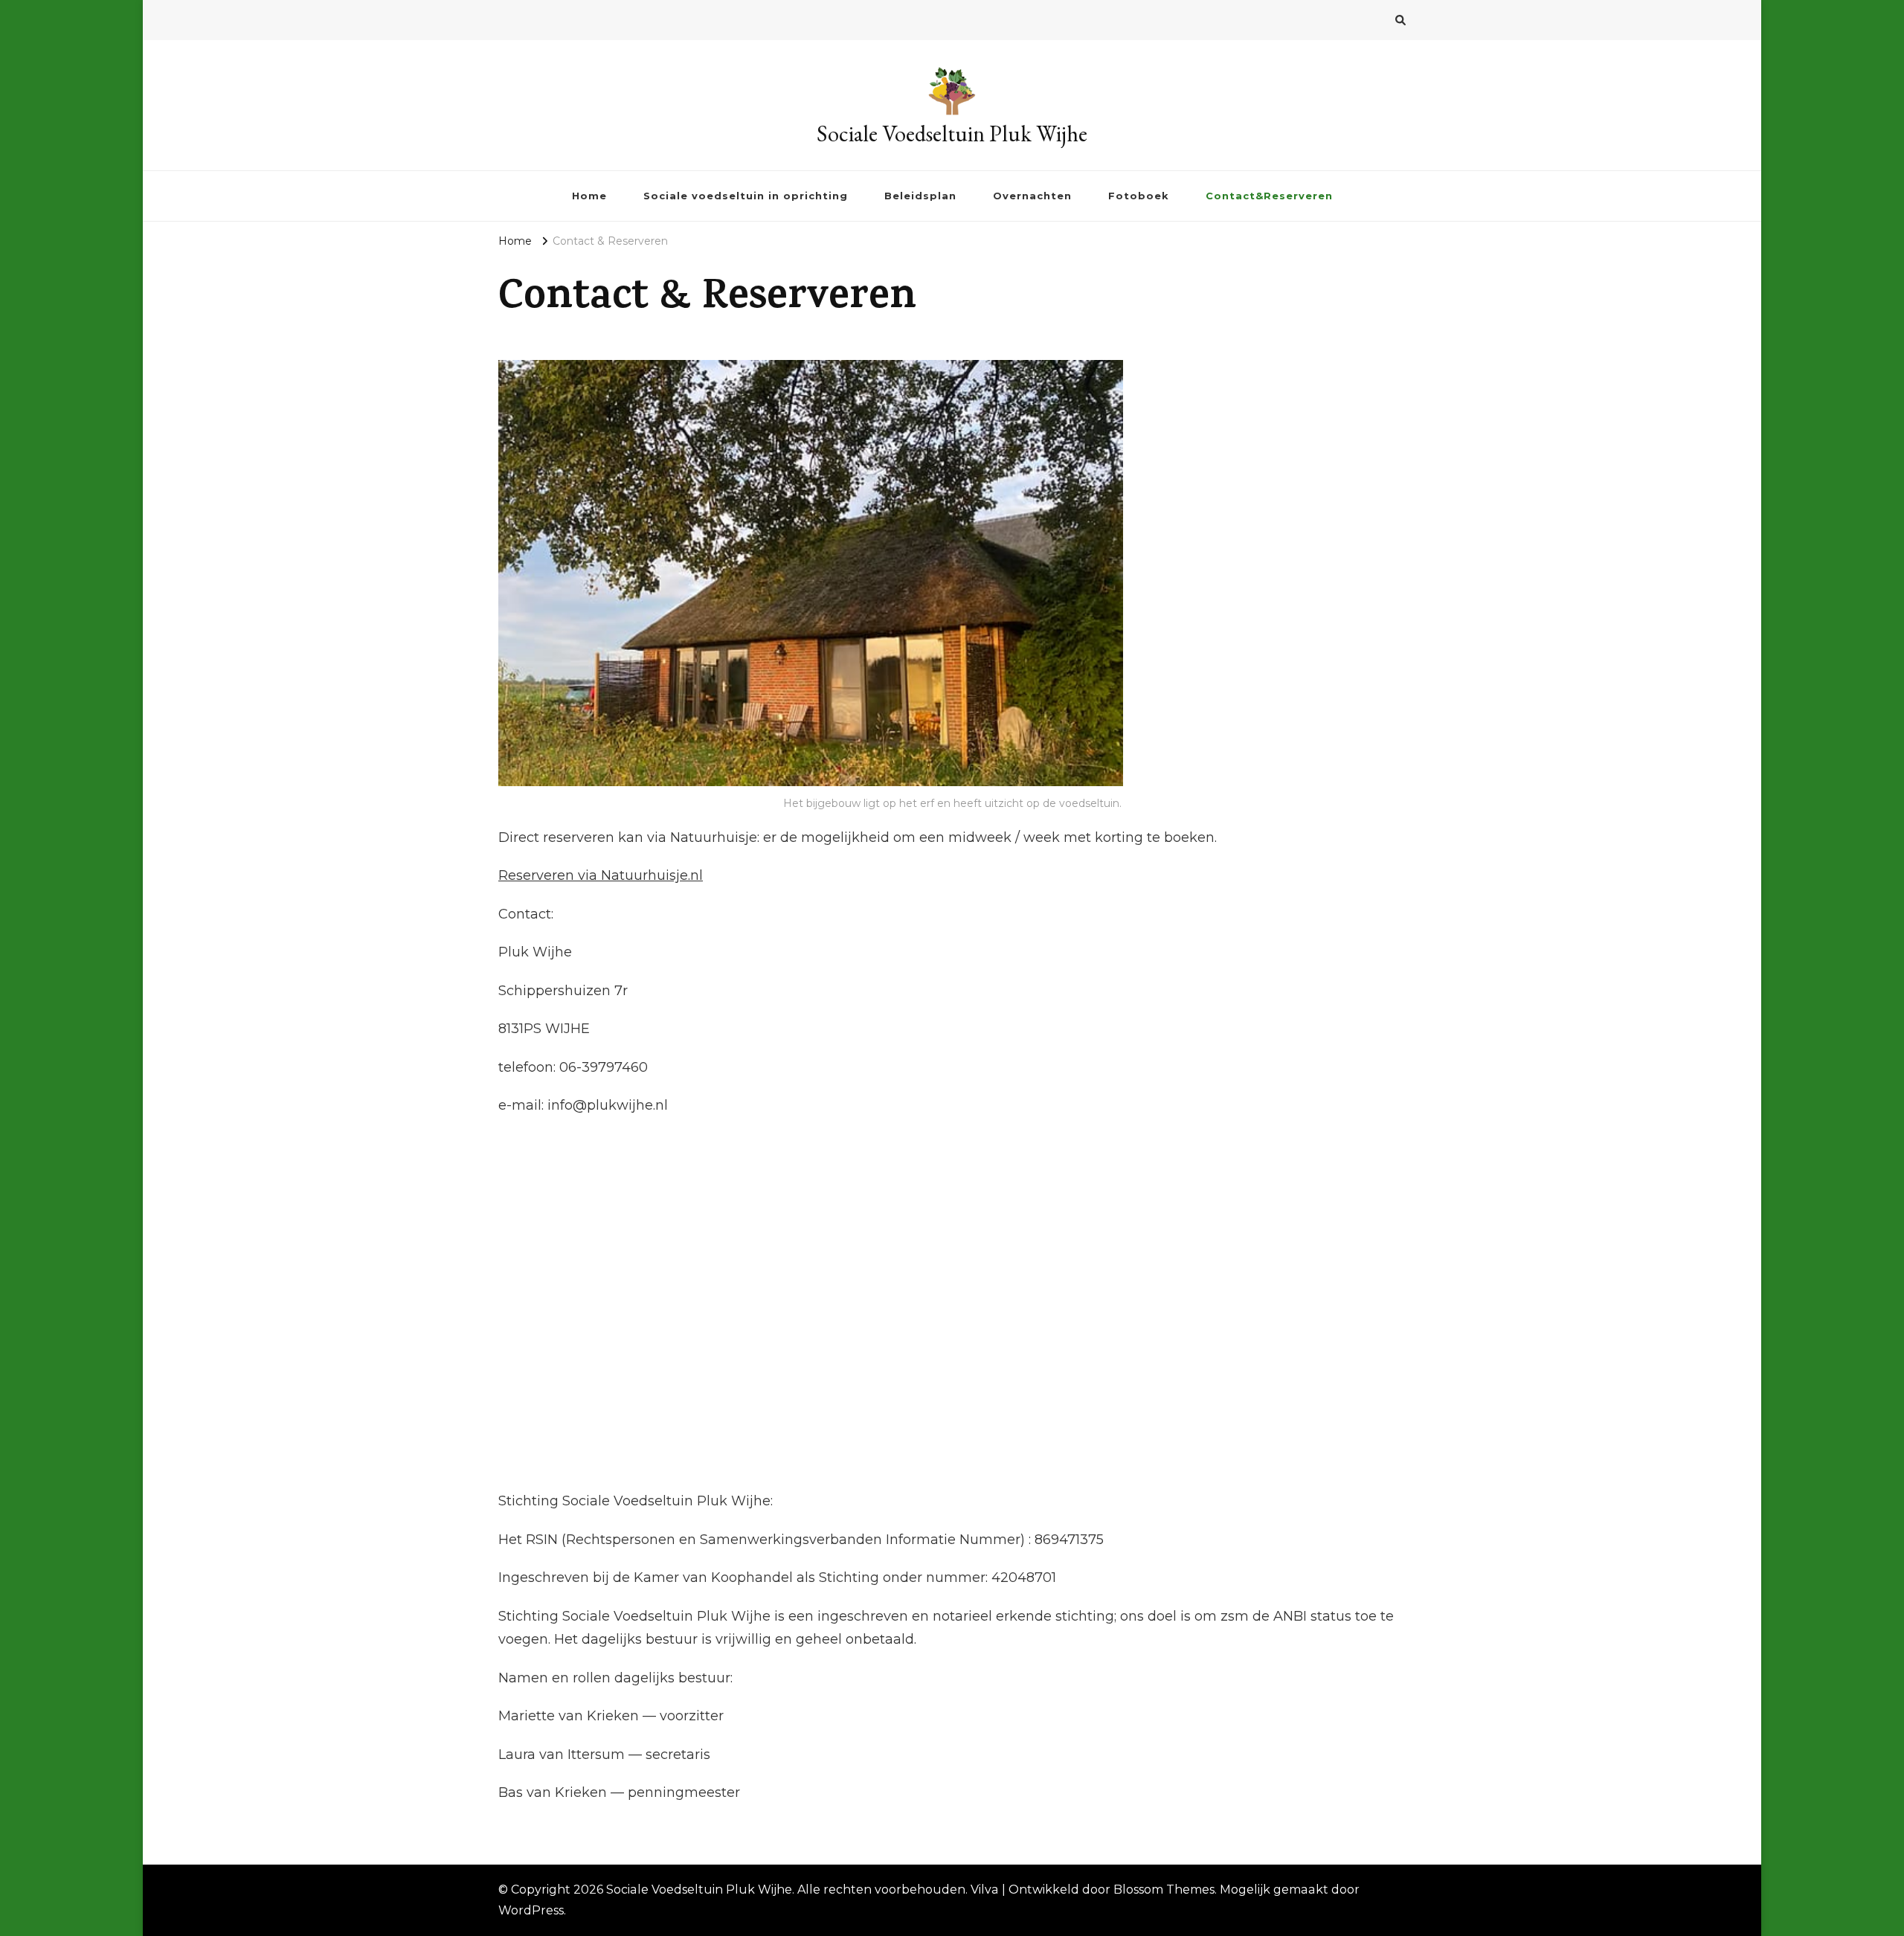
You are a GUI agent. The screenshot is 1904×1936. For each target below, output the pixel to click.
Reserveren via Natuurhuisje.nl (601, 875)
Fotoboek (1139, 196)
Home (589, 196)
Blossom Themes (1164, 1890)
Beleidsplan (920, 196)
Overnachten (1032, 196)
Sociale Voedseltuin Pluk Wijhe (952, 134)
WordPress (531, 1910)
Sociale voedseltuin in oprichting (746, 196)
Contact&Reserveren (1269, 196)
